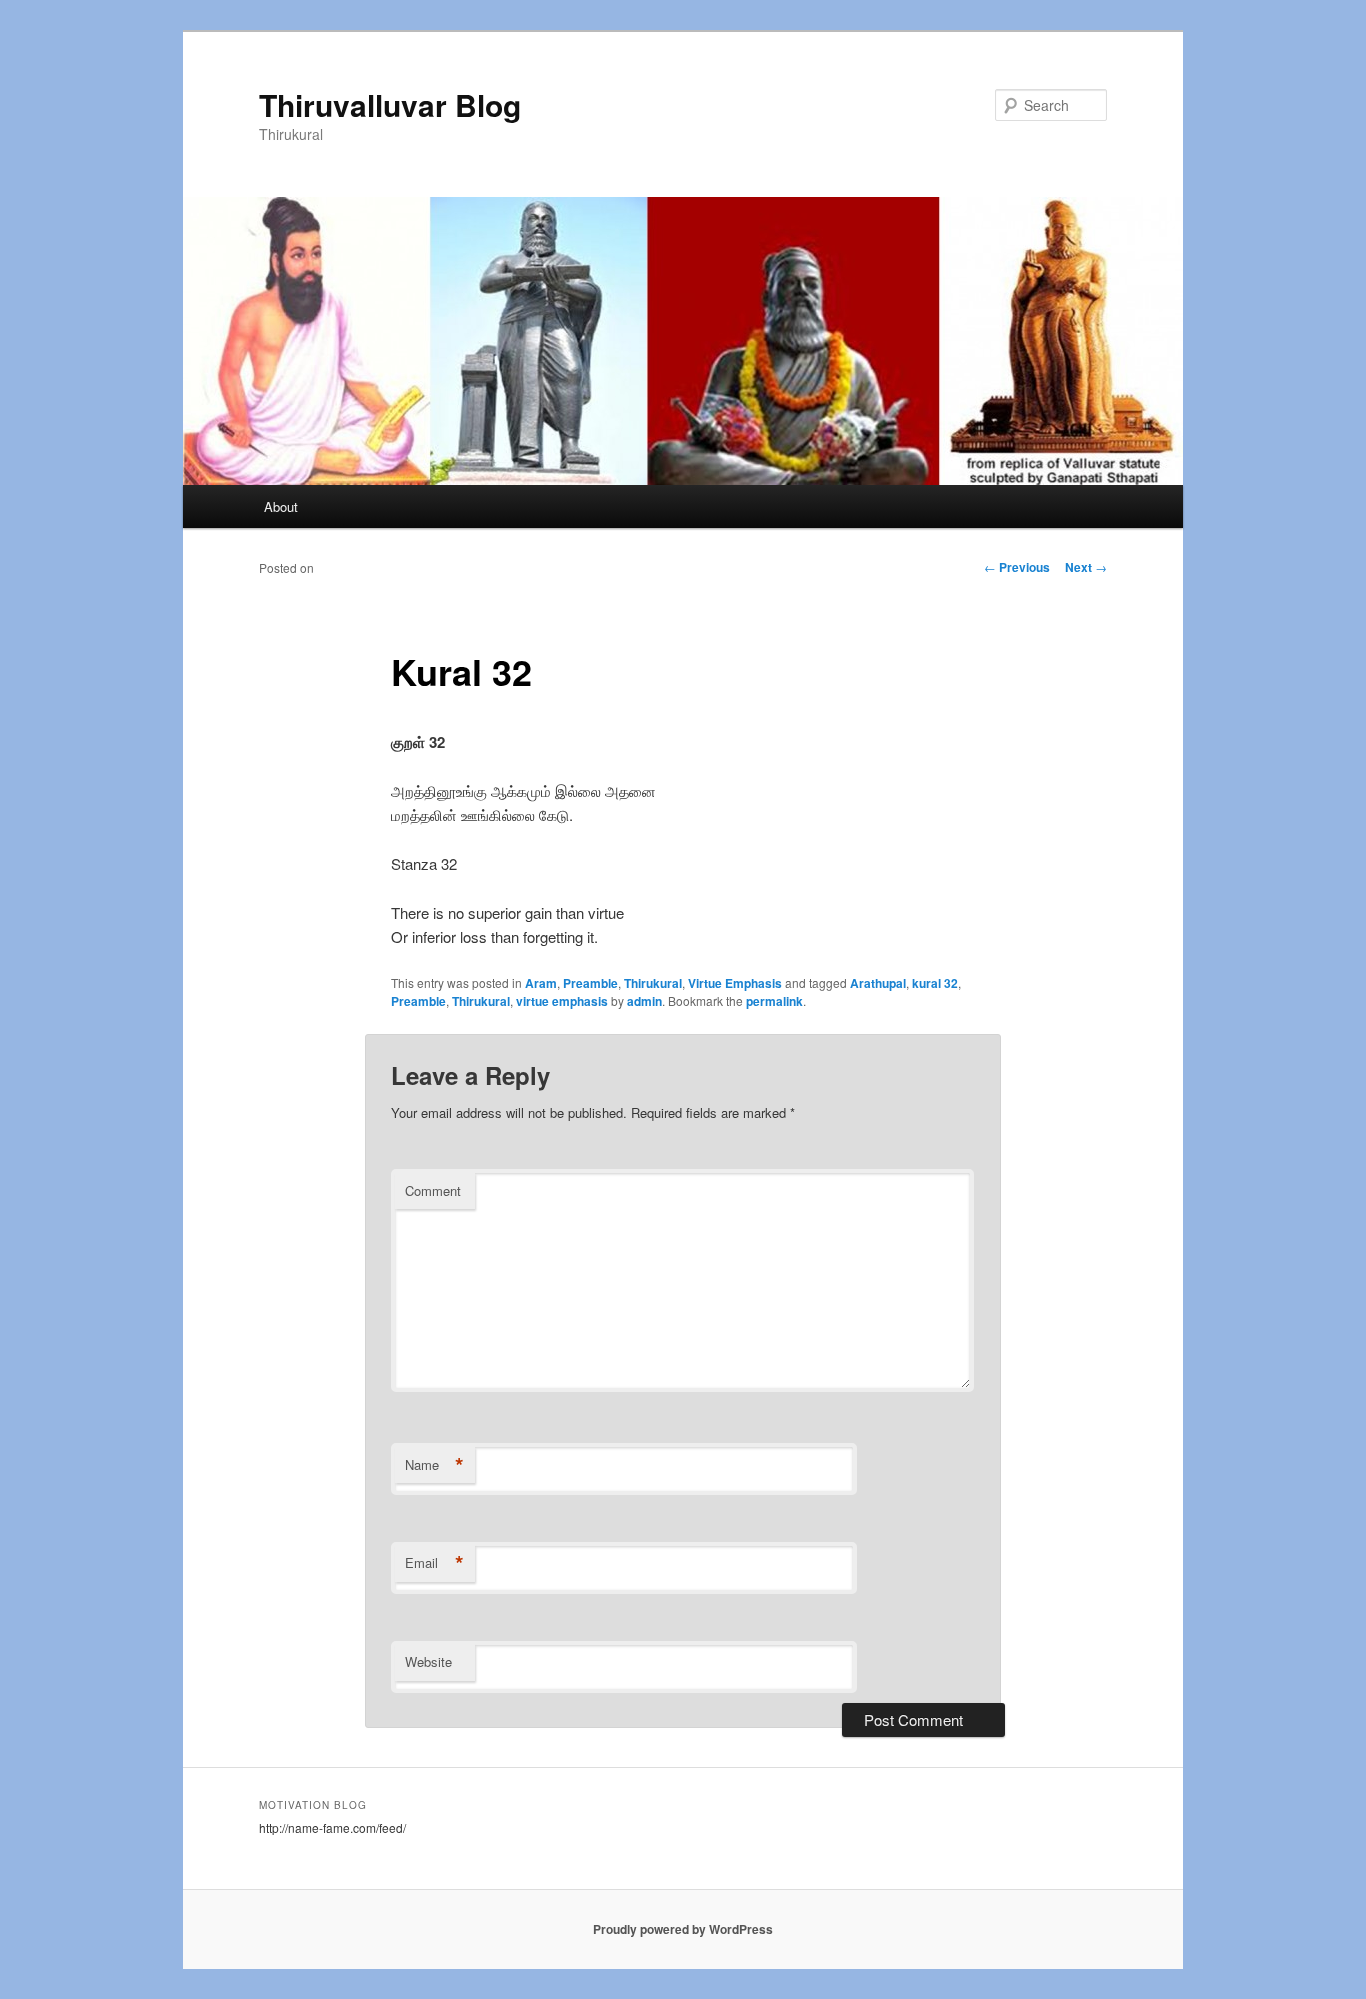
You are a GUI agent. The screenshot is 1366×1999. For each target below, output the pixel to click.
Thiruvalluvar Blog (390, 104)
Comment (433, 1190)
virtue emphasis (562, 1001)
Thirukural (653, 983)
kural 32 (935, 983)
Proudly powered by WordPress (683, 1929)
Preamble (590, 983)
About (281, 506)
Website (428, 1661)
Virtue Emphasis (735, 983)
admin (644, 1001)
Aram (541, 983)
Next (1086, 567)
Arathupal (878, 983)
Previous (1017, 567)
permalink (774, 1001)
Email (434, 1563)
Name (434, 1465)
